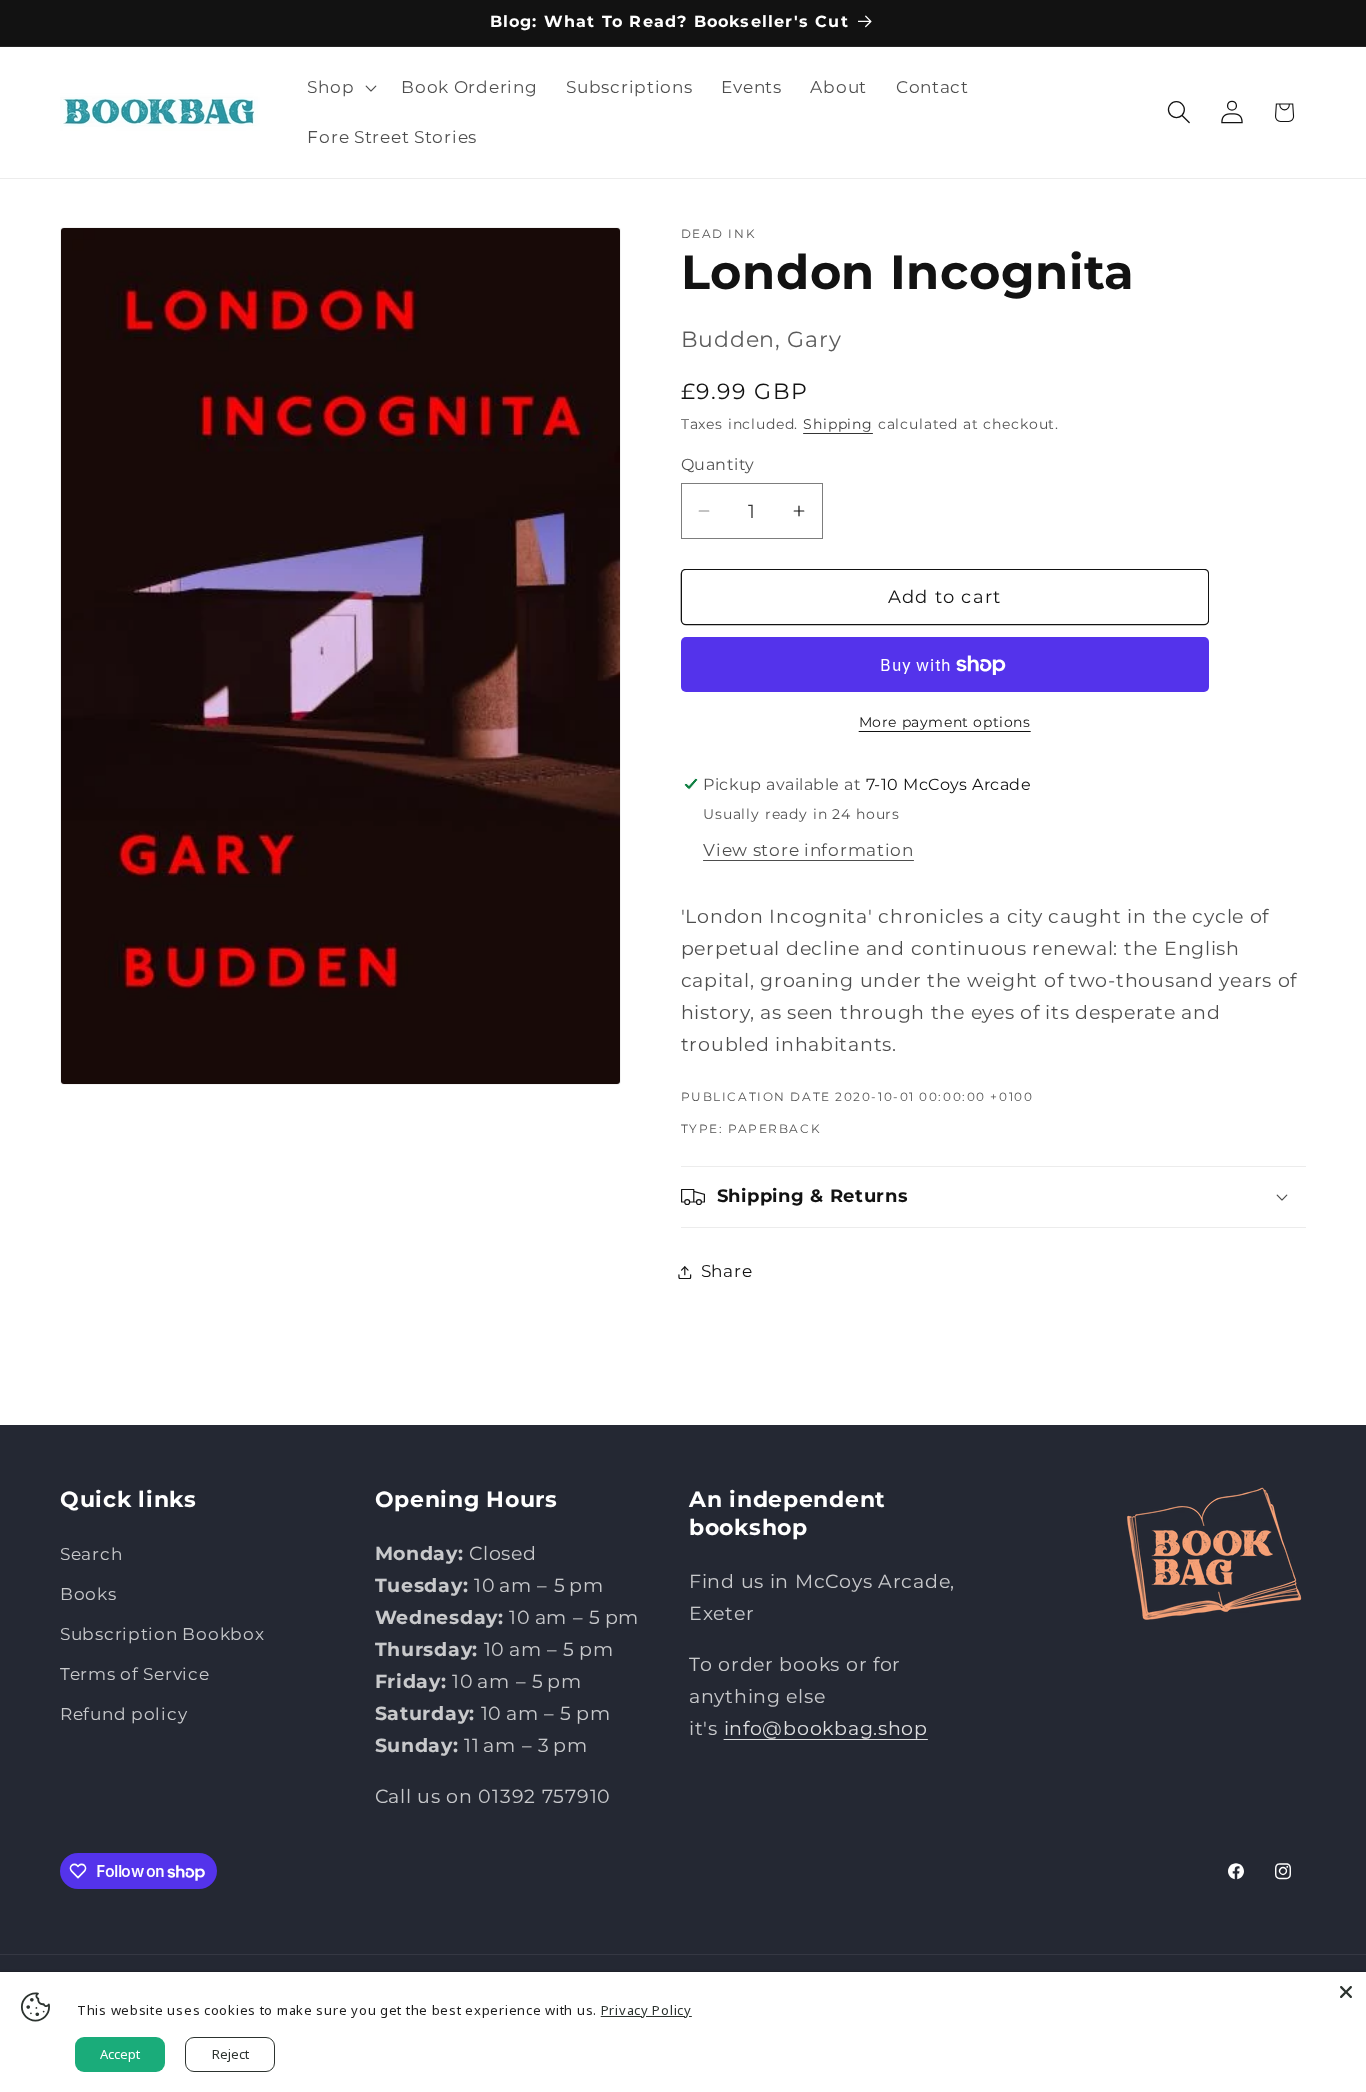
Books (88, 1594)
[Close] (1346, 1992)
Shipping (838, 424)
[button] (340, 88)
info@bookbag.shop (826, 1728)
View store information (808, 850)
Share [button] (727, 1271)
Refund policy (123, 1714)
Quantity (718, 464)
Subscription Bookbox (162, 1634)
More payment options (945, 722)
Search (91, 1554)
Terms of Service (135, 1674)
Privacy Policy (646, 2010)
